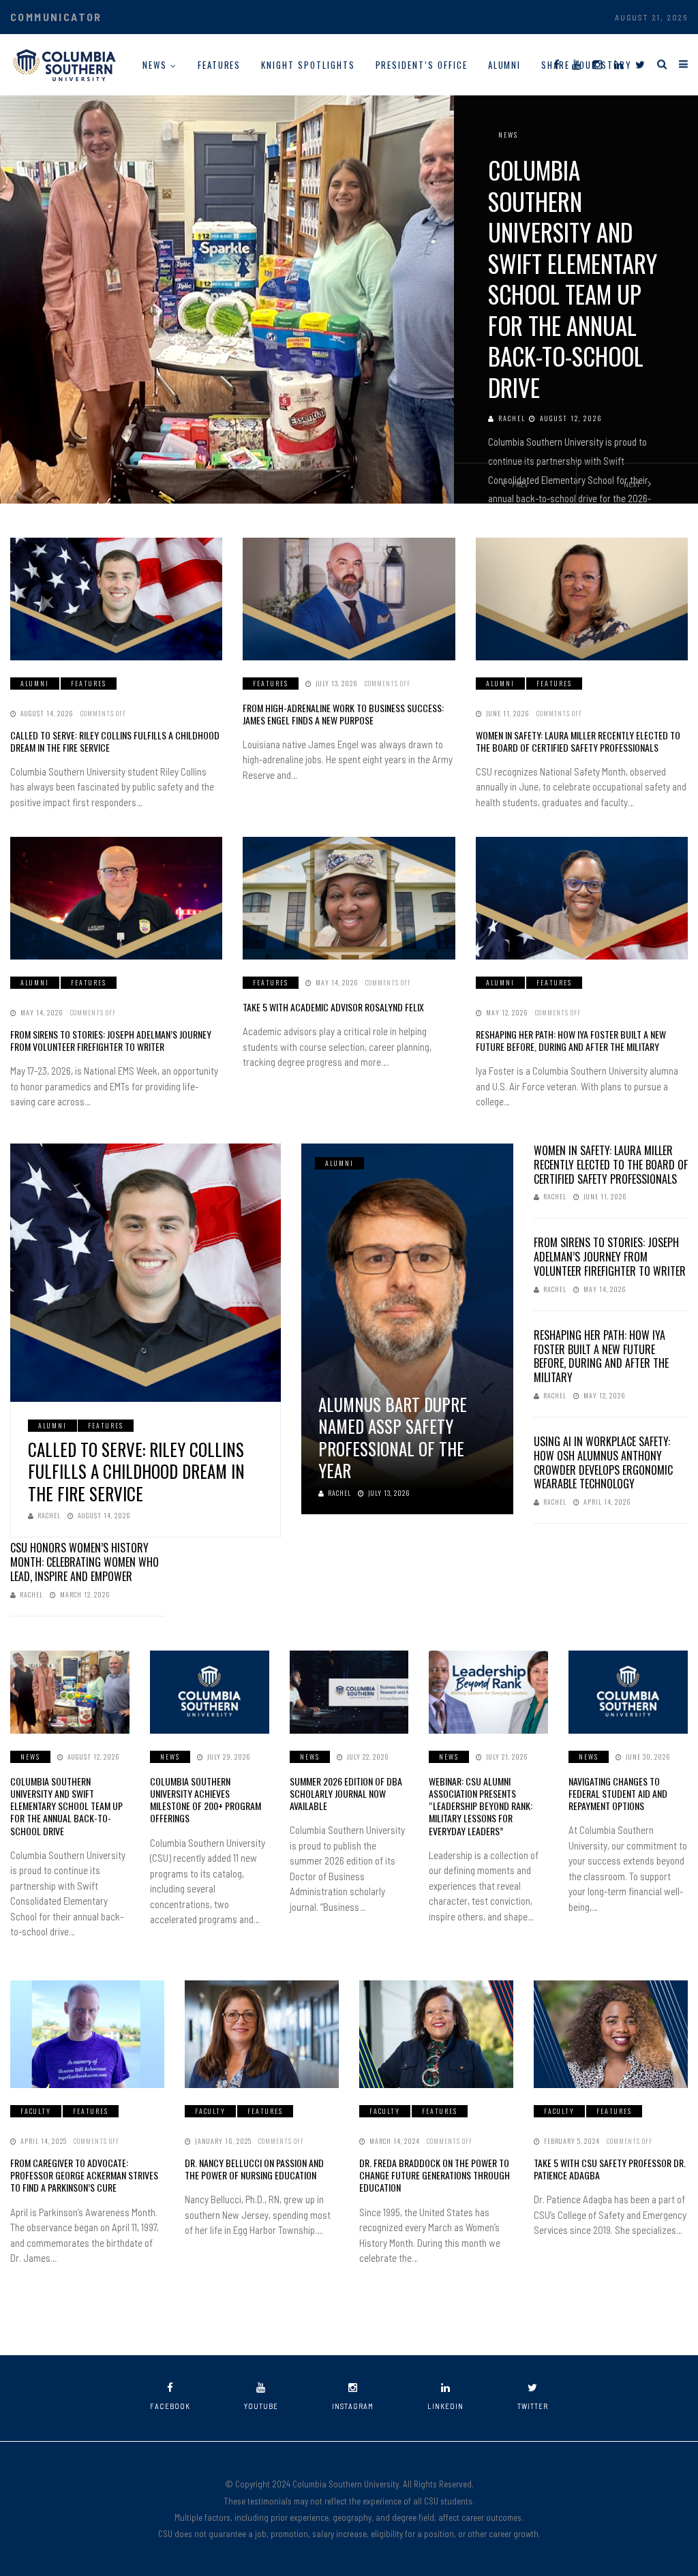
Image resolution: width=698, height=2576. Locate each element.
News (155, 65)
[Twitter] (640, 64)
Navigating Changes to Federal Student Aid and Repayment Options (618, 1793)
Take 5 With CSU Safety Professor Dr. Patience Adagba (610, 2169)
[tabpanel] (349, 299)
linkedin (445, 2406)
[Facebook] (557, 64)
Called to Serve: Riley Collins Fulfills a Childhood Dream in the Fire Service (115, 741)
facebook (170, 2406)
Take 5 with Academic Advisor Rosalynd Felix (333, 1007)
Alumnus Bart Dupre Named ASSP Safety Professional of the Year (393, 1438)
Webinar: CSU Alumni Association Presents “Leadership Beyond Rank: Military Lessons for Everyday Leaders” (481, 1806)
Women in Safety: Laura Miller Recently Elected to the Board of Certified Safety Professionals (578, 741)
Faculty (36, 2111)
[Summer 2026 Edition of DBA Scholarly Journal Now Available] (349, 1692)
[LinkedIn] (619, 64)
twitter (533, 2406)
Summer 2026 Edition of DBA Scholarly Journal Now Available (346, 1793)
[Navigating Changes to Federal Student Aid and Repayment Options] (628, 1692)
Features (219, 65)
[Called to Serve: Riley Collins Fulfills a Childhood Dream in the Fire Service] (116, 599)
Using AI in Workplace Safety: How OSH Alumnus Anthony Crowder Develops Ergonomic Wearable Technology (603, 1462)
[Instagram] (597, 64)
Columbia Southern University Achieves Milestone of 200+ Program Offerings (206, 1800)
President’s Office (422, 65)
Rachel (512, 418)
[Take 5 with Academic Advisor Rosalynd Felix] (349, 898)
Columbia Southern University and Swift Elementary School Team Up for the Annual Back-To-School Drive (573, 278)
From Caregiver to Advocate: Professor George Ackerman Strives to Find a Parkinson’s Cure (84, 2175)
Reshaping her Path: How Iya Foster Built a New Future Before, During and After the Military (571, 1040)
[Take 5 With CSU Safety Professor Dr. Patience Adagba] (611, 2034)
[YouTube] (576, 64)
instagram (353, 2406)
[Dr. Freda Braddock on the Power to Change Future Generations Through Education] (436, 2034)
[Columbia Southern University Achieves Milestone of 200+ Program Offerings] (210, 1692)
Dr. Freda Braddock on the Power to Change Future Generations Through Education (435, 2175)
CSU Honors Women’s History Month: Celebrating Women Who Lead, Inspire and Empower (85, 1562)
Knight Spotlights (308, 65)
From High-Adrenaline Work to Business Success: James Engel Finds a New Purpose (343, 714)
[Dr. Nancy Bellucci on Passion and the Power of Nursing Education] (262, 2034)
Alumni (505, 65)
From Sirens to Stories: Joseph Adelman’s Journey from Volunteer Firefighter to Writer (111, 1040)
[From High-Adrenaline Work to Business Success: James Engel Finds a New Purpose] (349, 599)
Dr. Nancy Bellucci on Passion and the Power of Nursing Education (254, 2169)
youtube (261, 2406)
